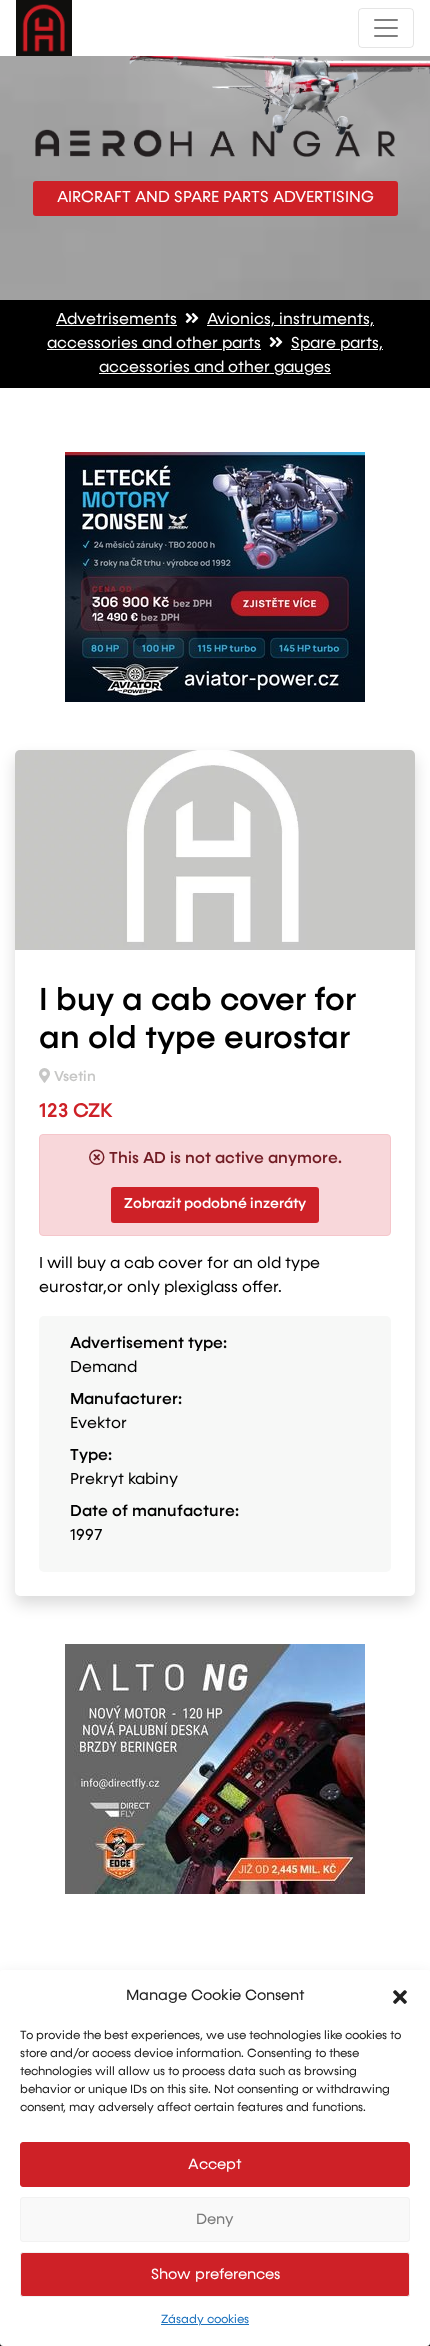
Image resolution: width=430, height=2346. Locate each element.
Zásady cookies (205, 2320)
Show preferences (215, 2274)
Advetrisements (116, 320)
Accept (215, 2164)
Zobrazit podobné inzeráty (215, 1204)
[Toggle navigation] (386, 28)
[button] (400, 1996)
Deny (215, 2219)
